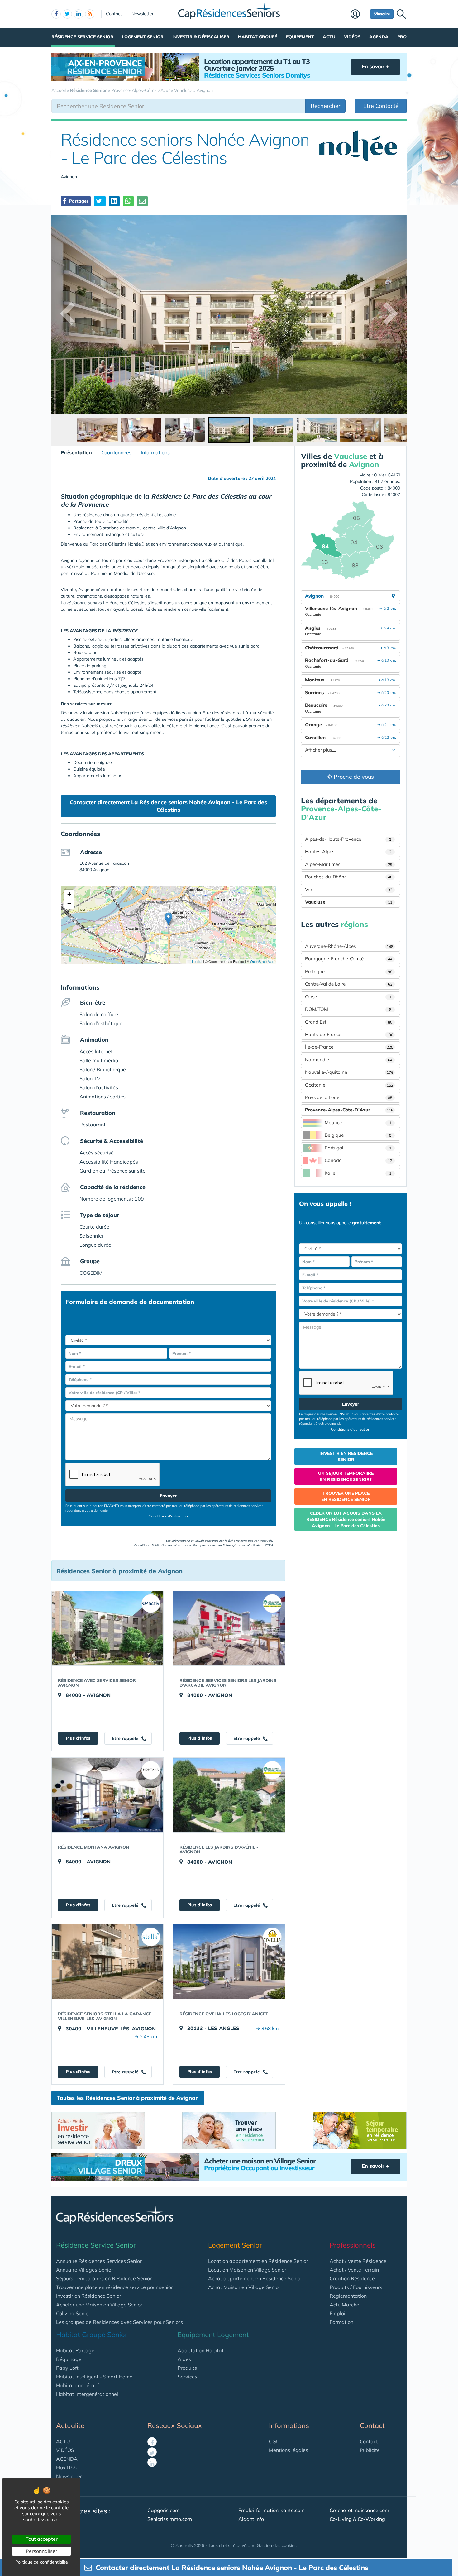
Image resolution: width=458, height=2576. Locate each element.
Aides (184, 2359)
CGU (274, 2441)
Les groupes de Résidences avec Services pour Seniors (119, 2322)
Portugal (358, 1148)
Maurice (358, 1123)
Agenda (379, 37)
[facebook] (56, 14)
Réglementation (348, 2296)
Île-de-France (349, 1047)
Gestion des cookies (277, 2545)
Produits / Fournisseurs (356, 2287)
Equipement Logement (213, 2335)
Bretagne (349, 971)
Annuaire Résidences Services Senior (99, 2261)
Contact (114, 14)
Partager (78, 201)
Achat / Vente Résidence (358, 2261)
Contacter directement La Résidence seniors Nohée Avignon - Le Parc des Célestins (168, 806)
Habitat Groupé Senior (92, 2335)
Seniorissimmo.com (170, 2519)
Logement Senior (143, 37)
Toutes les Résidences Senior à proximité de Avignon (128, 2098)
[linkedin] (79, 14)
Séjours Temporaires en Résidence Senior (104, 2278)
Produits (187, 2368)
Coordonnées (116, 452)
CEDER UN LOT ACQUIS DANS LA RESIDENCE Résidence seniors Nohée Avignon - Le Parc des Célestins (346, 1519)
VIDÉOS (65, 2450)
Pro (402, 37)
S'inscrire (382, 14)
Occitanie (349, 1085)
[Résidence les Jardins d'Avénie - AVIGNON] (229, 1795)
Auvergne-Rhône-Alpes (349, 946)
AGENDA (67, 2459)
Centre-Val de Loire (349, 984)
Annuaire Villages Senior (85, 2270)
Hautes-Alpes (348, 851)
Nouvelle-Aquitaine (349, 1072)
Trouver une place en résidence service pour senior (114, 2287)
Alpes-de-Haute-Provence (348, 839)
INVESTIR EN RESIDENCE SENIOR (346, 1456)
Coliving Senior (73, 2313)
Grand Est (349, 1022)
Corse (348, 997)
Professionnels (353, 2245)
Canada (358, 1160)
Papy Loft (67, 2368)
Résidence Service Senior (82, 37)
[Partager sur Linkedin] (114, 201)
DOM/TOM (348, 1009)
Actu (329, 37)
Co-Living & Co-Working (357, 2519)
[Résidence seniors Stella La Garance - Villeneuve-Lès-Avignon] (107, 1962)
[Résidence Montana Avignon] (107, 1795)
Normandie (349, 1060)
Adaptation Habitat (201, 2350)
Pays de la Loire (349, 1097)
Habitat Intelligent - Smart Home (94, 2377)
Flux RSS (66, 2468)
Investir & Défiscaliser (201, 37)
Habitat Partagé (75, 2350)
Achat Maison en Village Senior (244, 2287)
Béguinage (69, 2359)
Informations (155, 452)
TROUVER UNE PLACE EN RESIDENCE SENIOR (346, 1496)
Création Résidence (352, 2278)
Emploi (337, 2313)
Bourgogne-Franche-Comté (349, 959)
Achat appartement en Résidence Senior (255, 2278)
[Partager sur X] (100, 201)
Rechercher (326, 106)
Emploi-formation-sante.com (272, 2510)
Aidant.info (251, 2519)
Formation (341, 2322)
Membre (359, 15)
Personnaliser (42, 2551)
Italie (358, 1173)
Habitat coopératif (78, 2385)
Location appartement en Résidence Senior (258, 2261)
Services (187, 2377)
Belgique (358, 1135)
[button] (168, 919)
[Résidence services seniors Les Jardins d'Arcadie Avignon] (229, 1628)
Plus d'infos (78, 1738)
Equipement (300, 37)
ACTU (63, 2441)
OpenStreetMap (262, 961)
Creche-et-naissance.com (359, 2510)
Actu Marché (344, 2305)
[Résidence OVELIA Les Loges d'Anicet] (229, 1962)
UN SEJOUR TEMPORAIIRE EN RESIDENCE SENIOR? (346, 1476)
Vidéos (352, 37)
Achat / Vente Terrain (354, 2270)
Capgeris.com (163, 2510)
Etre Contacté (381, 106)
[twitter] (67, 14)
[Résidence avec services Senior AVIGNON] (107, 1628)
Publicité (370, 2450)
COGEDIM (91, 1273)
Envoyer (168, 1496)
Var (349, 889)
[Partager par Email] (142, 201)
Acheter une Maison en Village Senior (99, 2305)
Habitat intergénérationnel (87, 2394)
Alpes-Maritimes (349, 864)
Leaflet (197, 961)
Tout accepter (42, 2539)
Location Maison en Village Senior (247, 2270)
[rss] (90, 14)
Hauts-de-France (349, 1034)
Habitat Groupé (258, 37)
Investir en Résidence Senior (89, 2296)
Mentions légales (289, 2450)
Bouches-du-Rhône (349, 877)
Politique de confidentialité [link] (42, 2562)
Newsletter (143, 14)
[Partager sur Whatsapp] (128, 201)
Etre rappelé (126, 1738)
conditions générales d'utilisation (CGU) (244, 1545)
